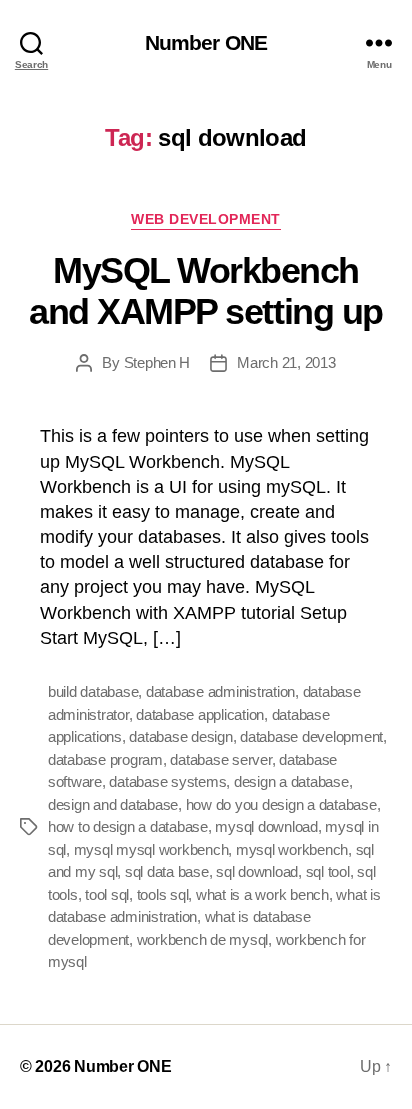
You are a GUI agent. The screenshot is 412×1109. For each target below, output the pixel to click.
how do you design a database (281, 804)
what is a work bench (262, 894)
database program (105, 759)
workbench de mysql (202, 939)
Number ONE (206, 42)
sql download (257, 871)
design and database (113, 804)
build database (93, 691)
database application (200, 714)
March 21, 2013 (286, 362)
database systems (167, 781)
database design (180, 736)
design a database (291, 781)
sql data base (167, 871)
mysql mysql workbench (151, 849)
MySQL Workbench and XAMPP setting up (205, 291)
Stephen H (157, 362)
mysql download (266, 826)
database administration (220, 691)
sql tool (328, 871)
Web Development (206, 219)
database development (311, 736)
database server (220, 759)
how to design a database (128, 826)
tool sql (107, 894)
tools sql (163, 894)
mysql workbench (292, 849)
